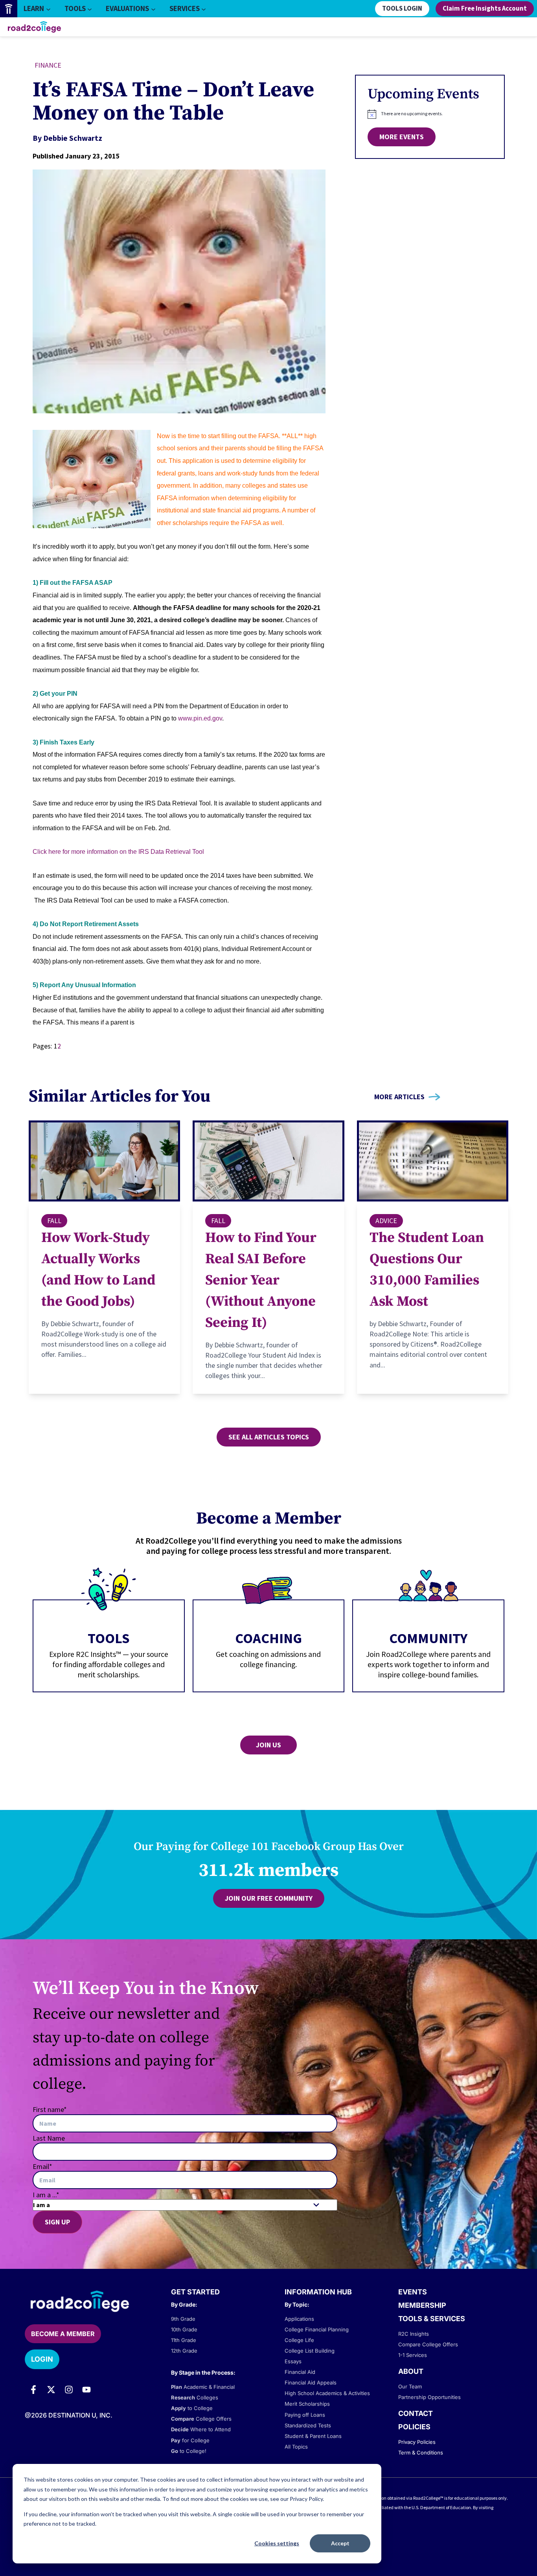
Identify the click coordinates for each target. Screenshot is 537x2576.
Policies (414, 2427)
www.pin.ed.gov (200, 718)
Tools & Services (432, 2319)
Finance (48, 65)
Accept (340, 2543)
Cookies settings (277, 2543)
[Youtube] (86, 2390)
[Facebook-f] (33, 2390)
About (411, 2371)
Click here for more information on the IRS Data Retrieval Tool (118, 852)
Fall (54, 1221)
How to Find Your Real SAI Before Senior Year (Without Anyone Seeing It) (261, 1280)
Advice (386, 1221)
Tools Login (402, 9)
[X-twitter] (51, 2390)
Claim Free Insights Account (485, 9)
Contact (416, 2413)
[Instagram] (69, 2390)
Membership (422, 2305)
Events (413, 2292)
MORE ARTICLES (399, 1097)
